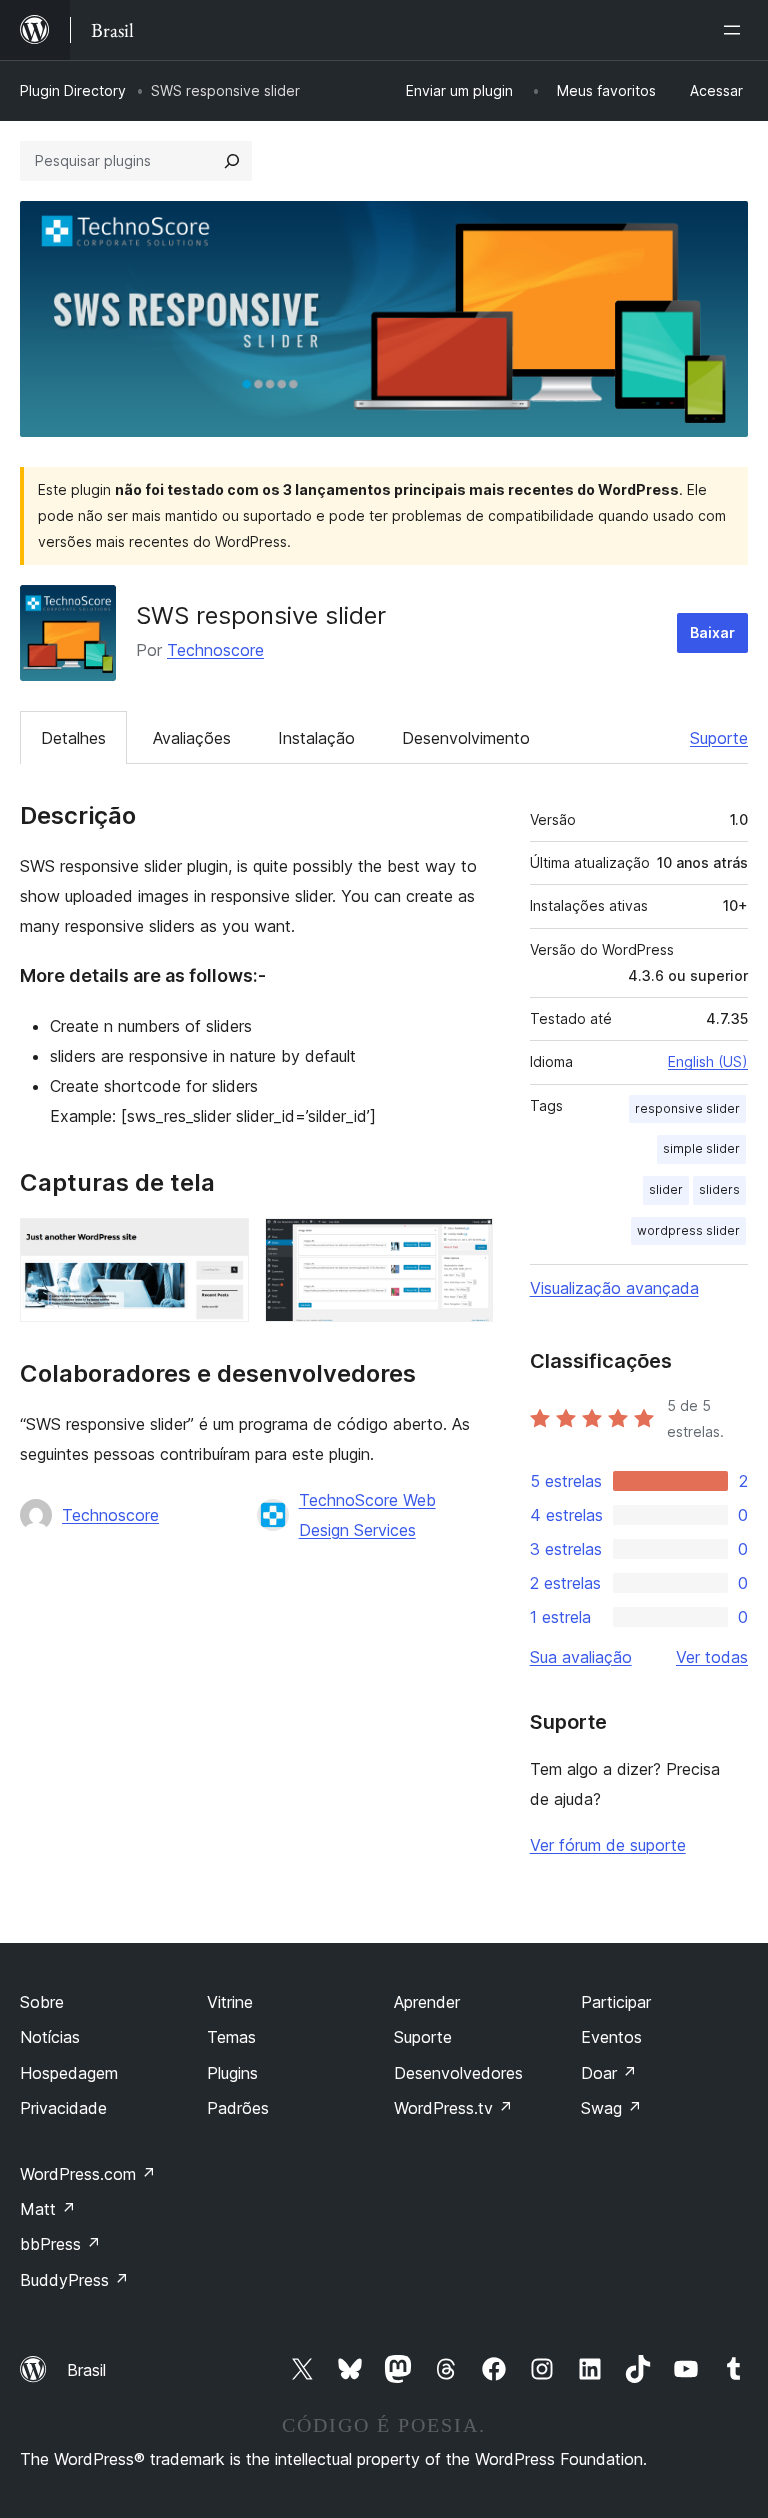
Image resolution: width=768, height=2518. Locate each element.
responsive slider (687, 1108)
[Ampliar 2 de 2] (466, 1245)
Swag (611, 2108)
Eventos (611, 2037)
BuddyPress (74, 2280)
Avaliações (192, 738)
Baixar (712, 632)
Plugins (232, 2073)
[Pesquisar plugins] (232, 161)
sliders (719, 1189)
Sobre (42, 2002)
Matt (48, 2209)
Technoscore (215, 650)
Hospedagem (69, 2073)
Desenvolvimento (466, 738)
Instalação (316, 738)
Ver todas (712, 1657)
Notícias (50, 2037)
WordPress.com (88, 2174)
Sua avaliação (581, 1657)
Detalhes (73, 738)
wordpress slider (688, 1230)
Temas (231, 2037)
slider (666, 1189)
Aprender (427, 2002)
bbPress (60, 2244)
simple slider (701, 1148)
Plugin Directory (73, 90)
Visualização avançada (614, 1288)
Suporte (719, 738)
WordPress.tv (453, 2108)
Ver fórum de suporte (608, 1845)
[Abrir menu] (736, 30)
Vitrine (230, 2002)
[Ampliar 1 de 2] (222, 1245)
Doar (609, 2073)
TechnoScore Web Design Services (367, 1515)
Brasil (86, 2370)
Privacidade (63, 2108)
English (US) (708, 1061)
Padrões (238, 2108)
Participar (616, 2002)
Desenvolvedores (458, 2073)
